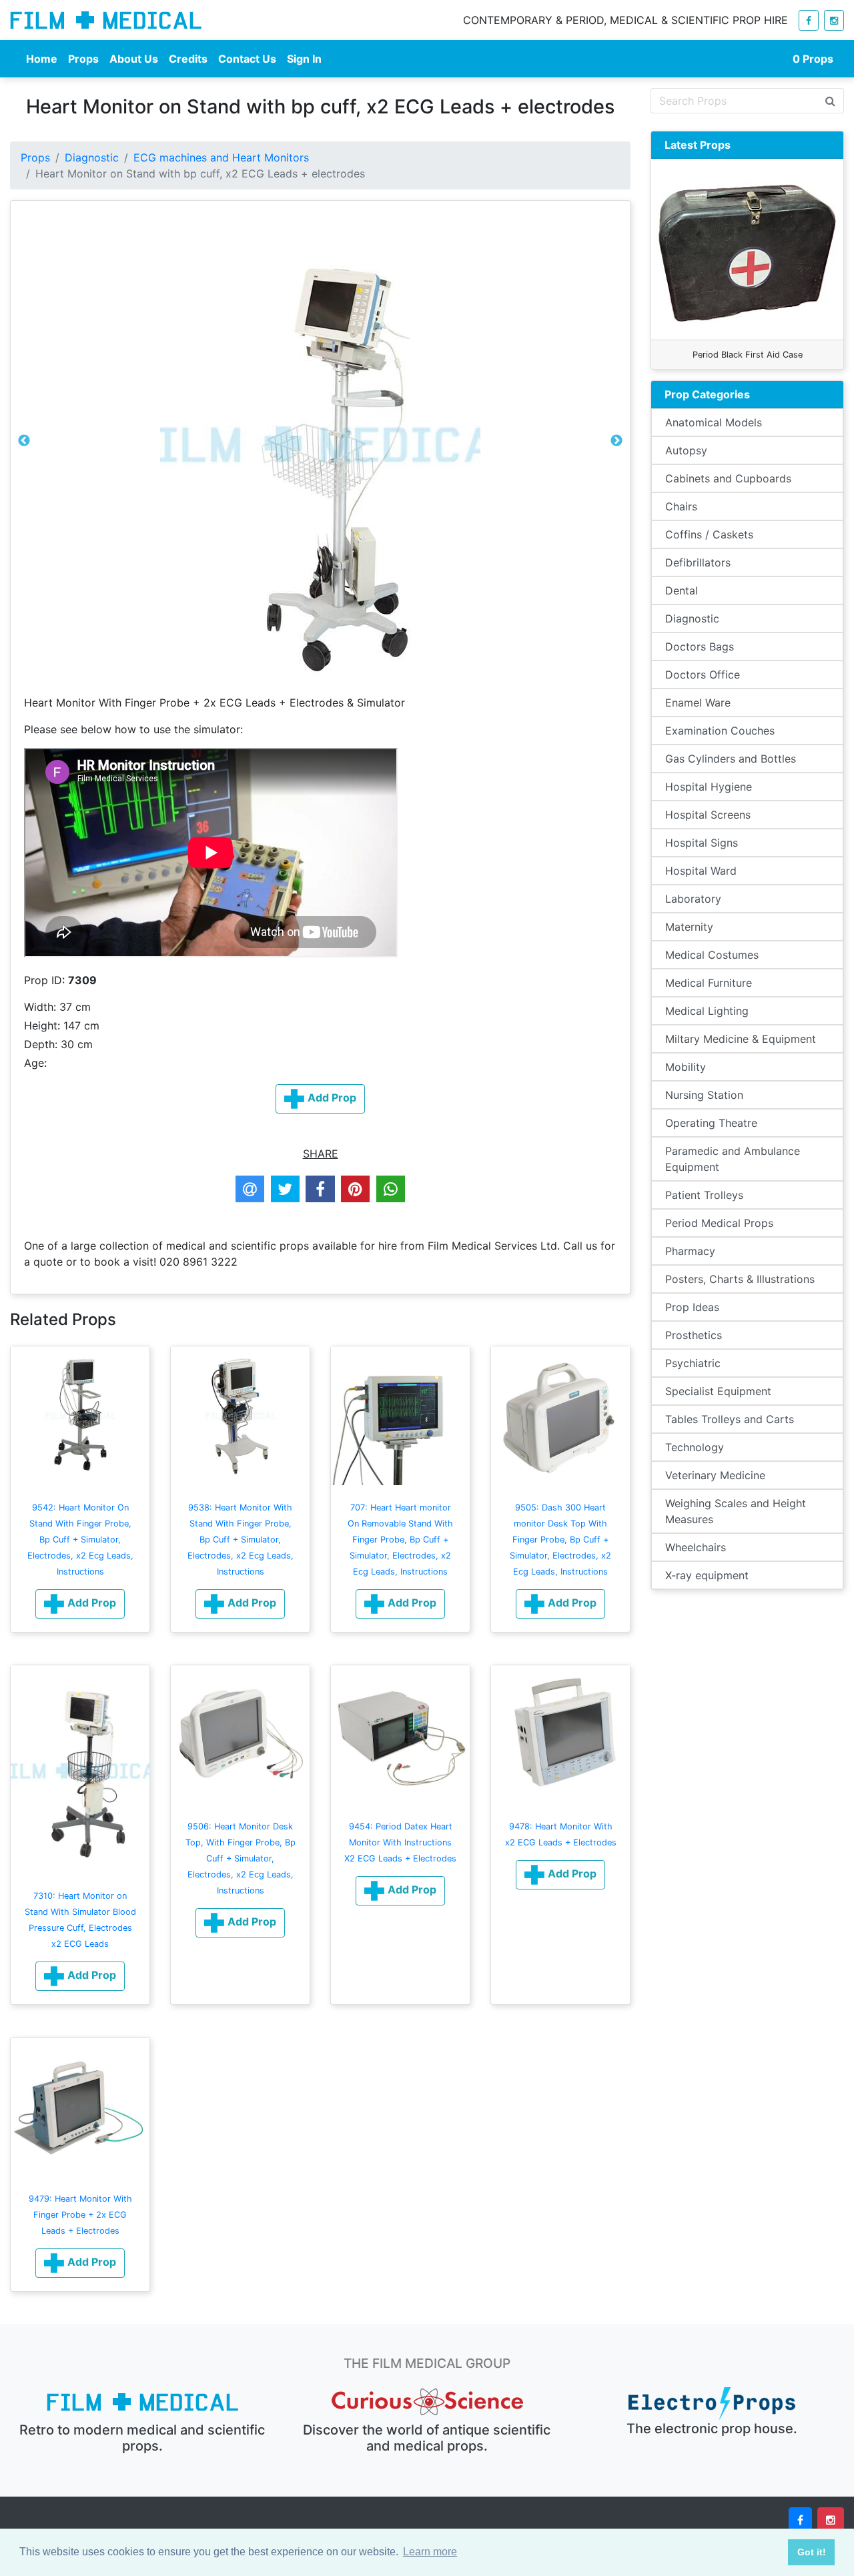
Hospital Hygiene (709, 787)
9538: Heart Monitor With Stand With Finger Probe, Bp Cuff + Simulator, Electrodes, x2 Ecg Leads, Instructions (241, 1540)
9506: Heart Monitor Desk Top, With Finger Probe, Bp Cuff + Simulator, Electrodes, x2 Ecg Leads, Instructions (241, 1858)
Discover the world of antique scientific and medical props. (427, 2438)
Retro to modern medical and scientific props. (142, 2438)
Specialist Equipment (718, 1391)
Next (616, 444)
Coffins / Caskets (709, 534)
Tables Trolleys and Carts (730, 1419)
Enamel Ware (698, 703)
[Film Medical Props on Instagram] (834, 20)
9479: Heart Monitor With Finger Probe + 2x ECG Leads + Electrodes (80, 2215)
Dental (682, 590)
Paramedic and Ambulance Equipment (733, 1159)
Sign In (304, 59)
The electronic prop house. (712, 2429)
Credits (188, 59)
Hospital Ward (701, 871)
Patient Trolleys (704, 1195)
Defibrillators (698, 562)
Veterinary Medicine (715, 1475)
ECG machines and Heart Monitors (221, 157)
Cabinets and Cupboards (728, 478)
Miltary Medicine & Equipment (741, 1039)
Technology (695, 1447)
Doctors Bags (700, 647)
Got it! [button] (812, 2552)
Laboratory (693, 899)
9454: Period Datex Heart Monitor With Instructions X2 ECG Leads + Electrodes (400, 1842)
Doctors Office (703, 675)
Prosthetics (694, 1335)
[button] (80, 1604)
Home (42, 59)
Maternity (689, 927)
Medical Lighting (707, 1011)
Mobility (686, 1067)
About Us (134, 59)
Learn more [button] (430, 2552)
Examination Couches (720, 731)
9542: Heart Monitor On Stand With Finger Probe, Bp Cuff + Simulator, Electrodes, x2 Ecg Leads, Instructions (80, 1540)
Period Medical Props (719, 1223)
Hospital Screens (708, 815)
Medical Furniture (709, 983)
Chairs (681, 506)
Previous (24, 444)
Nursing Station (704, 1095)
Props (83, 59)
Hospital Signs (702, 843)
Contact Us (247, 59)
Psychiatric (693, 1363)
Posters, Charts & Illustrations (740, 1279)
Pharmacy (690, 1251)
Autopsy (686, 450)
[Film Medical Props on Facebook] (809, 20)
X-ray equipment (707, 1575)
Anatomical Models (714, 422)
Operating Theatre (711, 1123)
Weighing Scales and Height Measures (736, 1511)
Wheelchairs (696, 1547)
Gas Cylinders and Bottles (731, 759)
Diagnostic (92, 157)
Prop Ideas (692, 1307)
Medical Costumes (712, 955)
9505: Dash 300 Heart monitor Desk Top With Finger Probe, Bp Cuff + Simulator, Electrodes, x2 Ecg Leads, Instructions (560, 1540)
